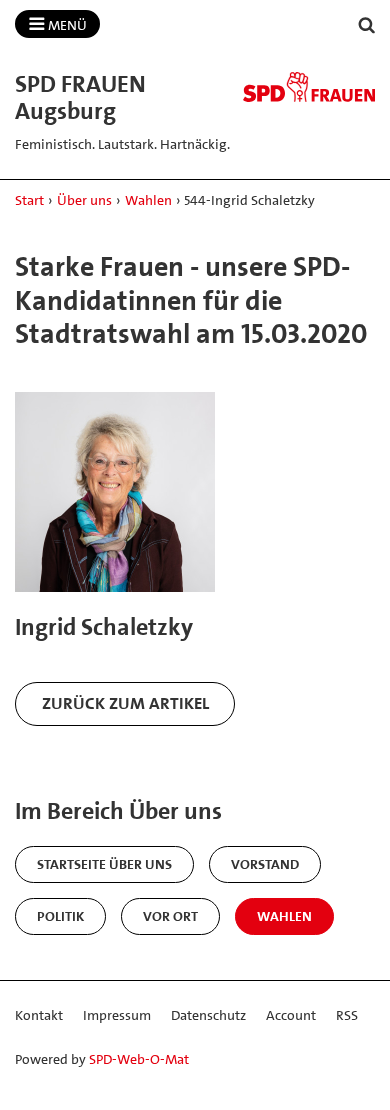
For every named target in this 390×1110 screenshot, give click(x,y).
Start (29, 200)
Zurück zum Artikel (125, 703)
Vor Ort (170, 916)
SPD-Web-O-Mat (139, 1059)
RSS (347, 1015)
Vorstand (265, 864)
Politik (60, 916)
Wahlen (148, 200)
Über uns (84, 200)
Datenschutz (208, 1015)
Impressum (117, 1015)
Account (291, 1015)
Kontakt (39, 1015)
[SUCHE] (367, 25)
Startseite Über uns (104, 864)
